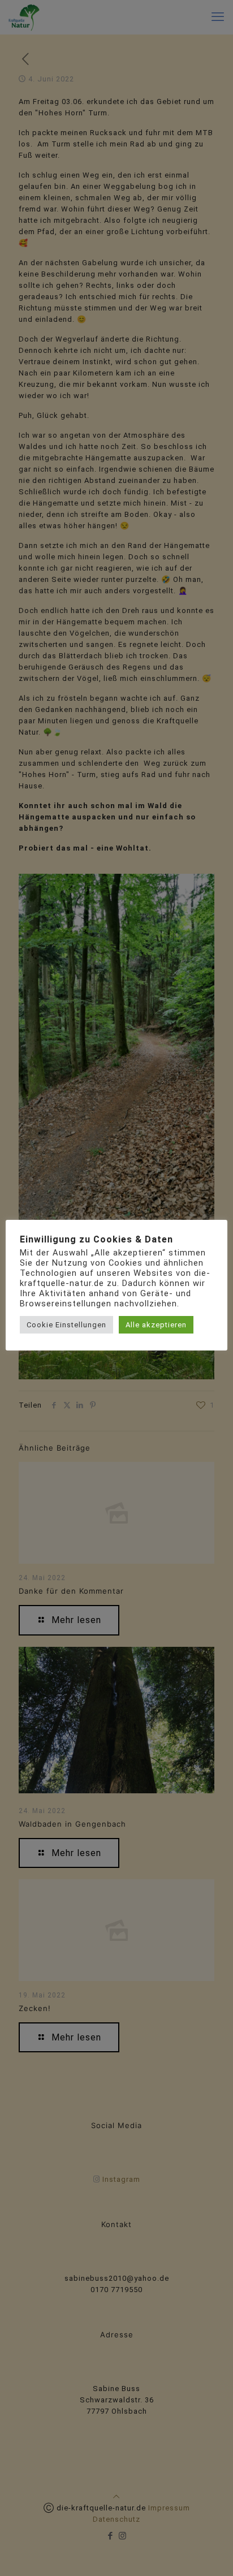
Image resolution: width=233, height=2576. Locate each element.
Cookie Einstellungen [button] (66, 1325)
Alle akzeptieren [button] (156, 1325)
